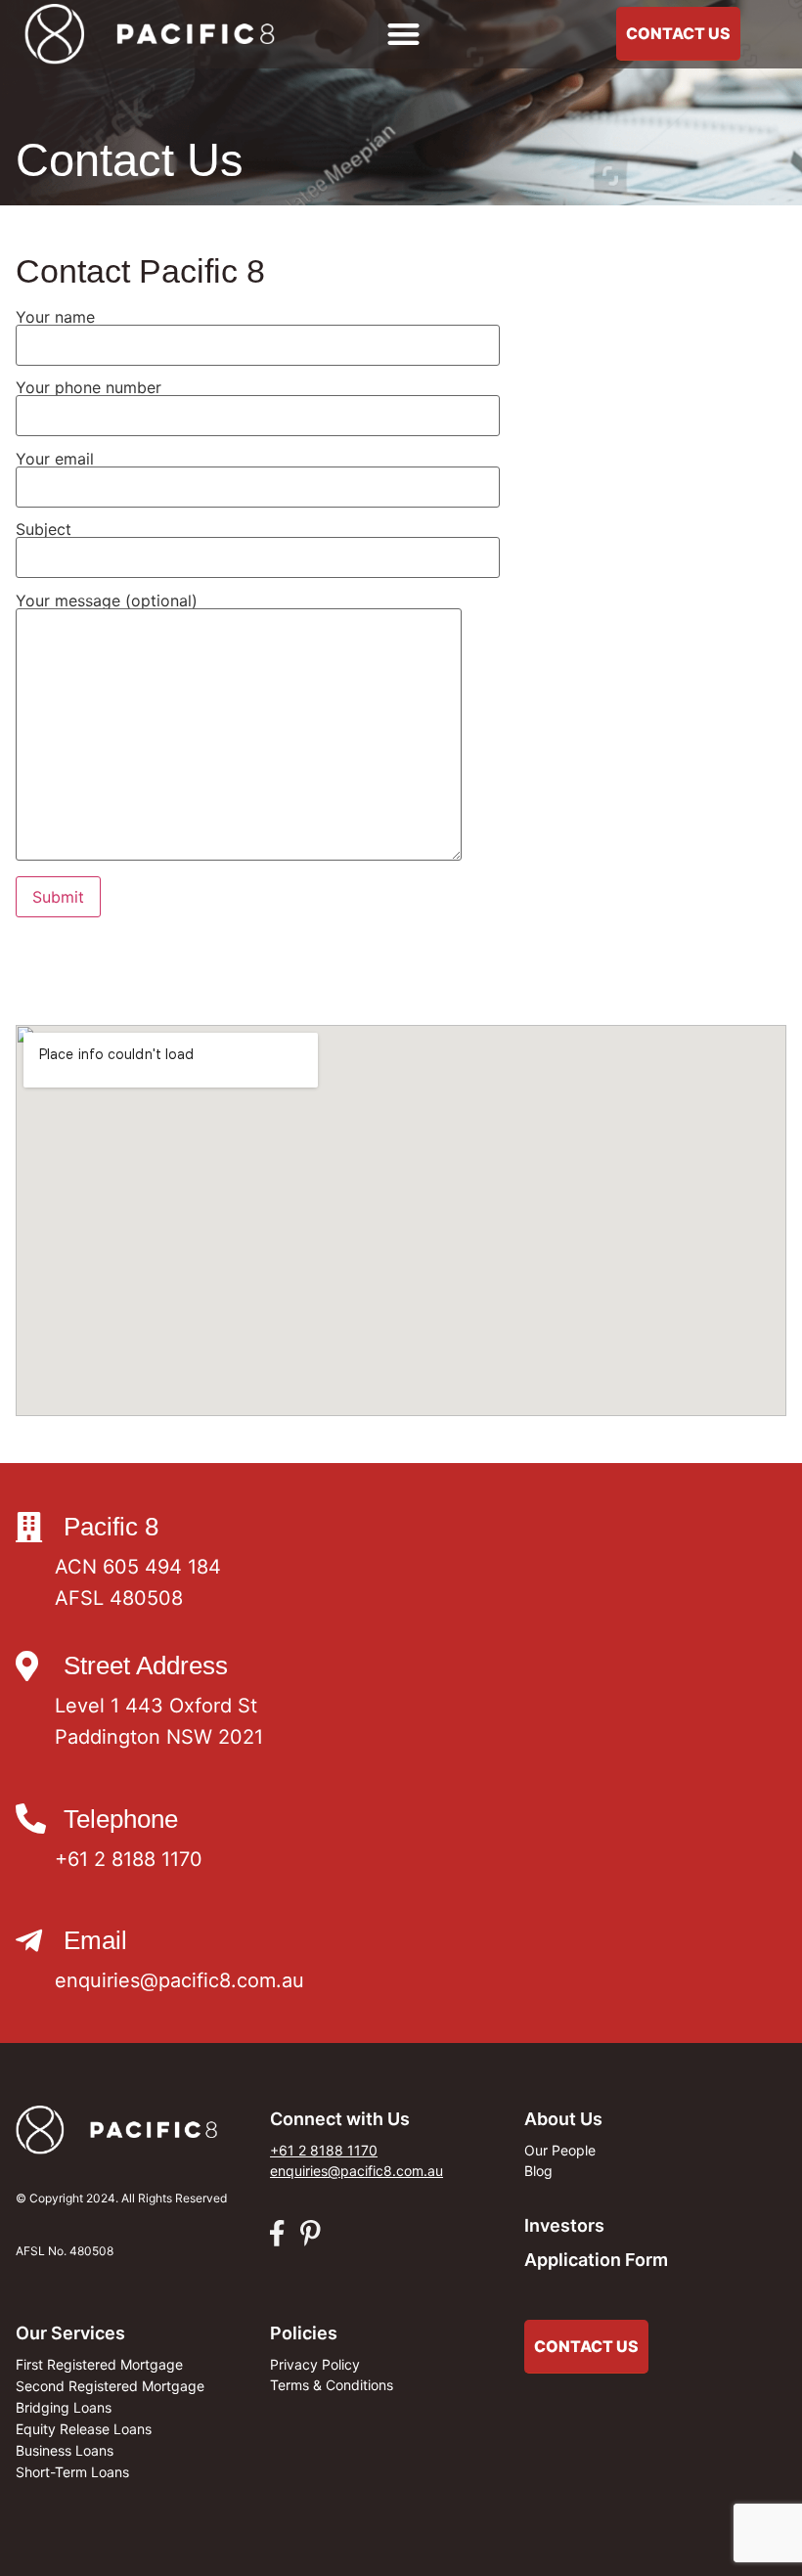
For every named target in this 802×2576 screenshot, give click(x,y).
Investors (564, 2225)
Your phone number (89, 388)
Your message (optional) (107, 601)
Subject (44, 530)
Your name (55, 318)
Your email (55, 460)
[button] (404, 35)
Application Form (596, 2260)
